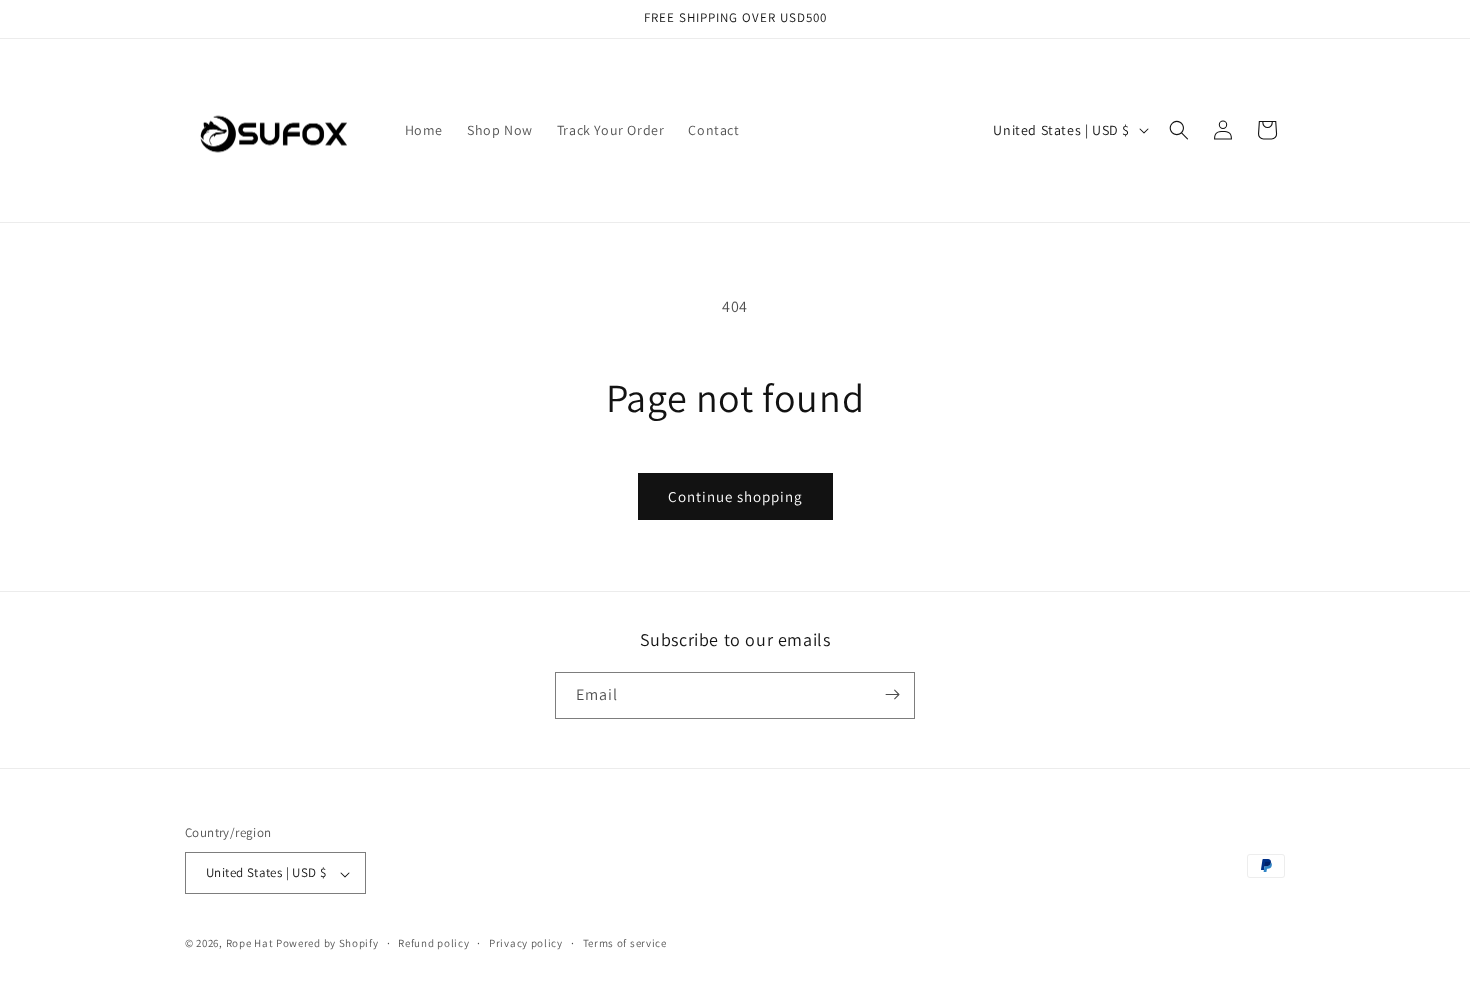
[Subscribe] (892, 694)
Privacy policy (526, 943)
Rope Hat (250, 944)
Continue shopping (735, 496)
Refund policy (433, 943)
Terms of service (625, 943)
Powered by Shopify (327, 944)
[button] (1179, 130)
